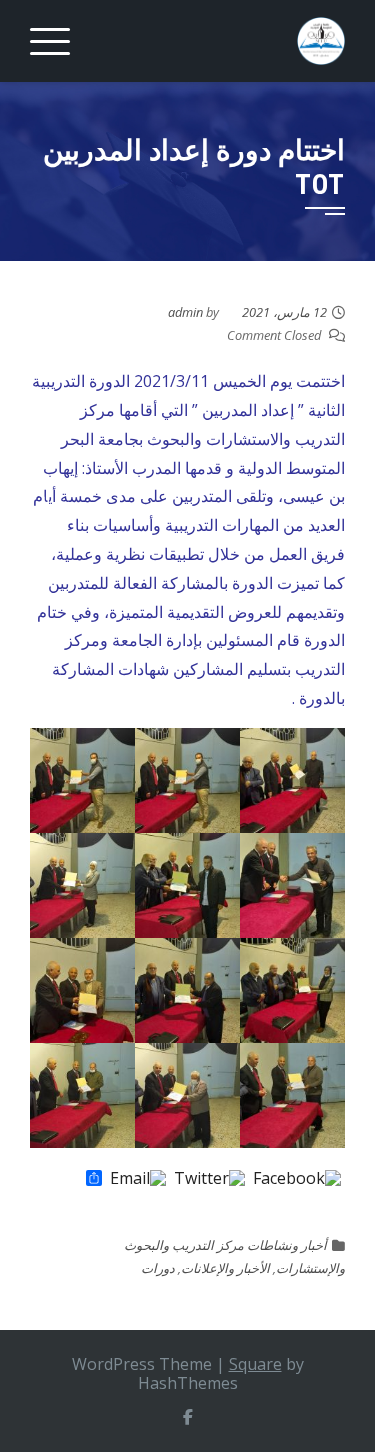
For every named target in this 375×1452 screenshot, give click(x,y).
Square (255, 1364)
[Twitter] (209, 1179)
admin (185, 312)
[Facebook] (297, 1179)
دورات (158, 1268)
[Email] (138, 1179)
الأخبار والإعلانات (225, 1268)
